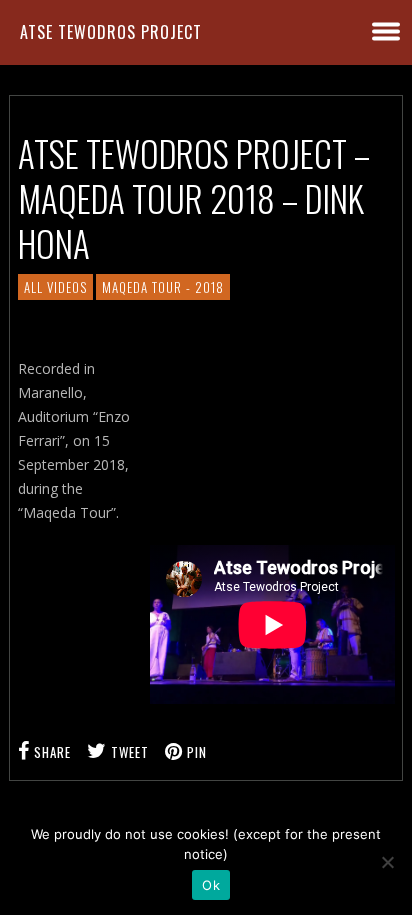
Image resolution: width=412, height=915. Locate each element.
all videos (55, 287)
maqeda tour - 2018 (163, 287)
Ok (211, 885)
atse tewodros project (111, 32)
